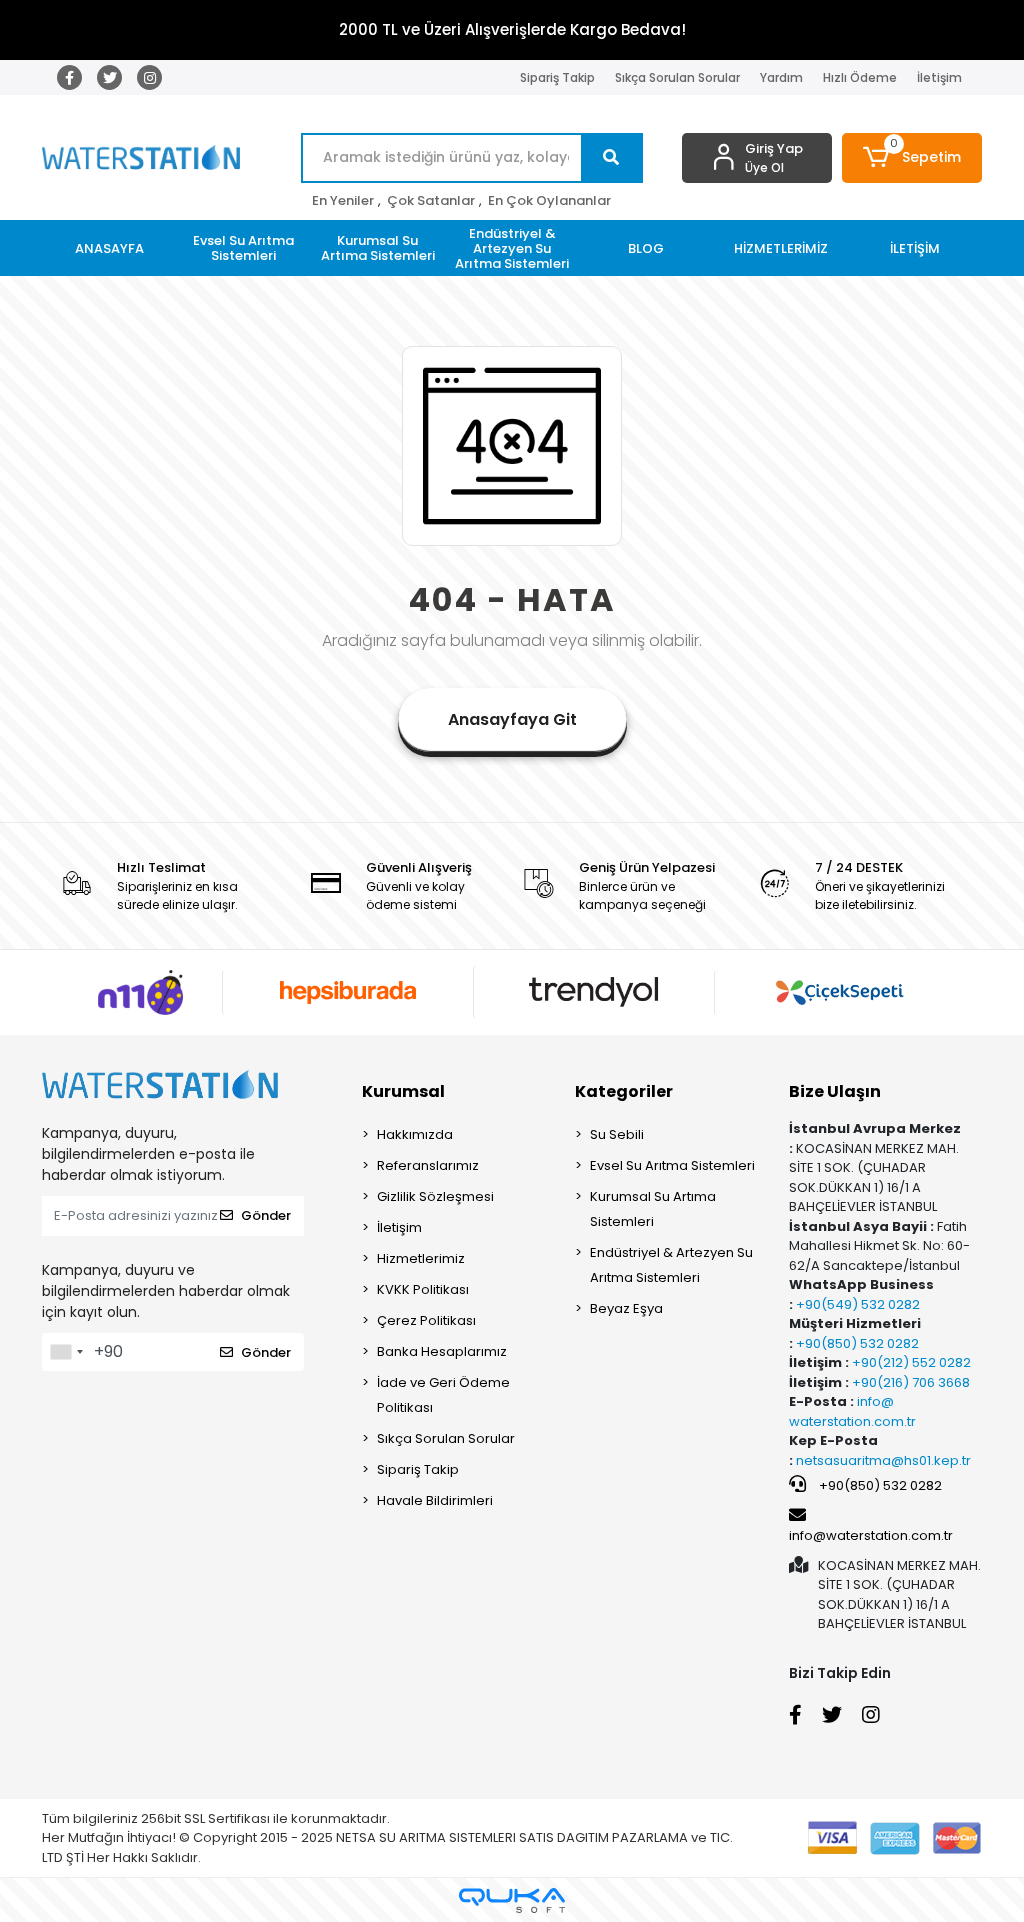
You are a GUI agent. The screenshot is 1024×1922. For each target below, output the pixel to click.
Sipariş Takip (557, 77)
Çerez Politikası (426, 1320)
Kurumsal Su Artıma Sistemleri (653, 1209)
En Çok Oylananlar (549, 200)
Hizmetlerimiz (421, 1258)
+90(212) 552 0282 (910, 1362)
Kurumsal (403, 1091)
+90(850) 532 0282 (856, 1343)
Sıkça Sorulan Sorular (677, 77)
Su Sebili (617, 1134)
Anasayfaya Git (512, 719)
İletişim (939, 77)
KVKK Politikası (423, 1289)
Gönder (266, 1215)
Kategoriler (624, 1091)
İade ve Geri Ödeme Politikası (443, 1395)
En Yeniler (343, 200)
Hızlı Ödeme (860, 77)
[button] (912, 158)
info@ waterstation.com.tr (852, 1411)
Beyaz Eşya (626, 1308)
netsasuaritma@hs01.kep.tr (883, 1460)
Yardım (781, 77)
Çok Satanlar (431, 200)
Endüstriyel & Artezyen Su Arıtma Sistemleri (671, 1265)
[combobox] (66, 1352)
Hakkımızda (415, 1134)
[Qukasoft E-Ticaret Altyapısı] (512, 1900)
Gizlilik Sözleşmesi (435, 1196)
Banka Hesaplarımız (442, 1351)
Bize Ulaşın (835, 1091)
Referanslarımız (428, 1165)
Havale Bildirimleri (435, 1500)
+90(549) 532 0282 (856, 1304)
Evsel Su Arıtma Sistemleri (672, 1165)
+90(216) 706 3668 (909, 1382)
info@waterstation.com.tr (871, 1535)
